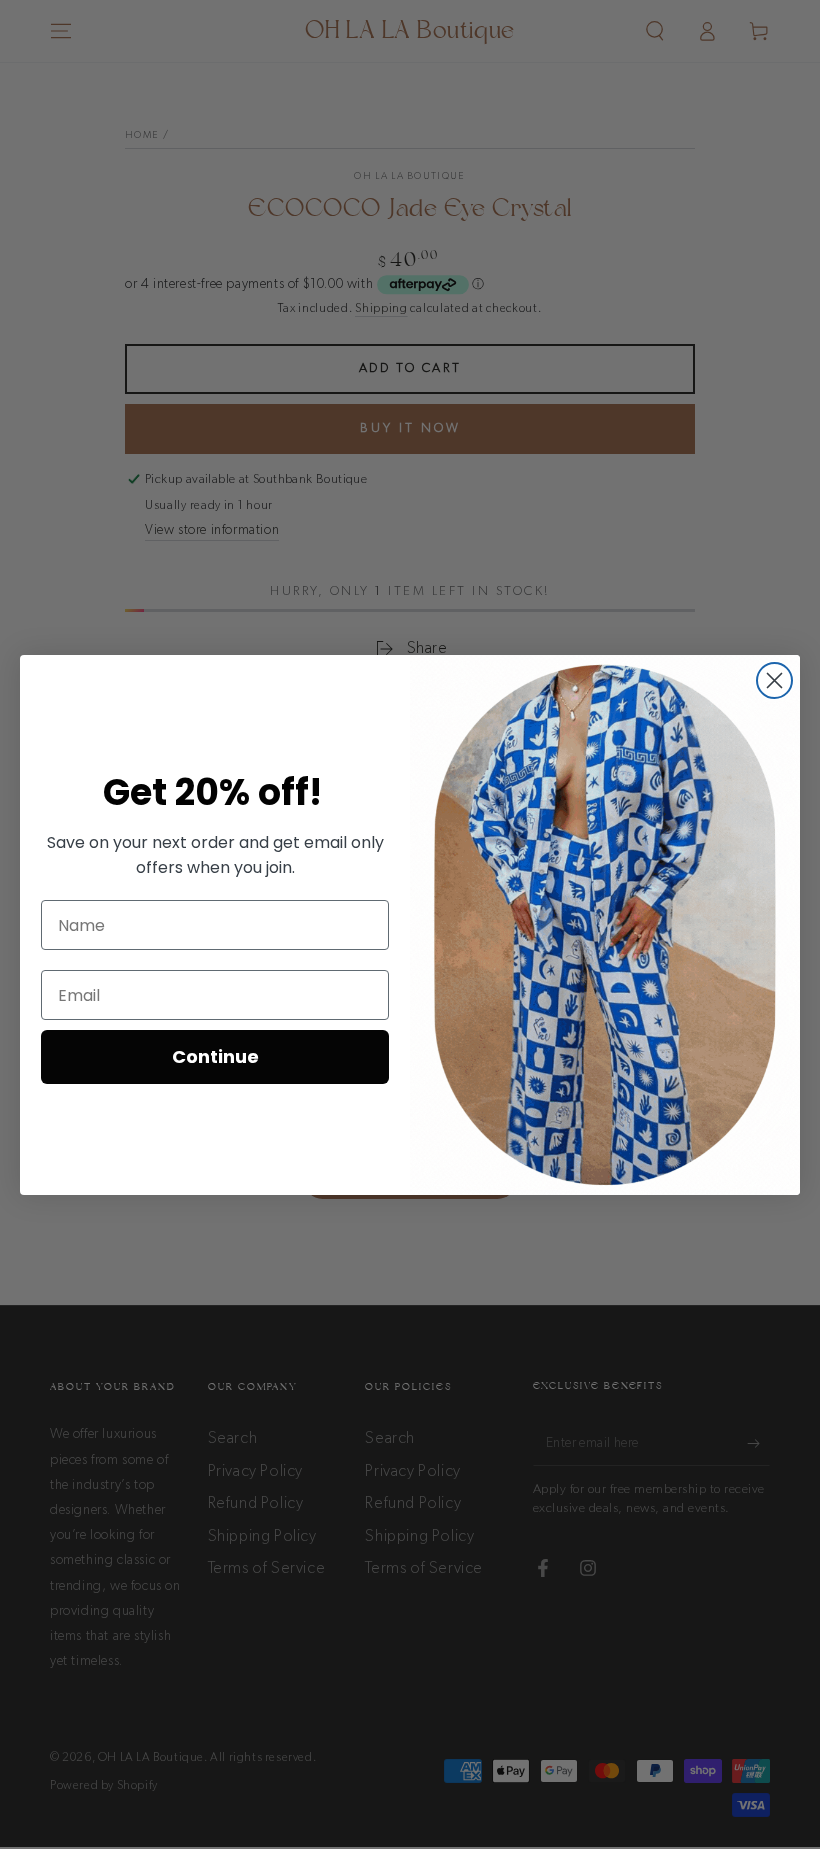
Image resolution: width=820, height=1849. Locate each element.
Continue (215, 1056)
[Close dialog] (774, 680)
